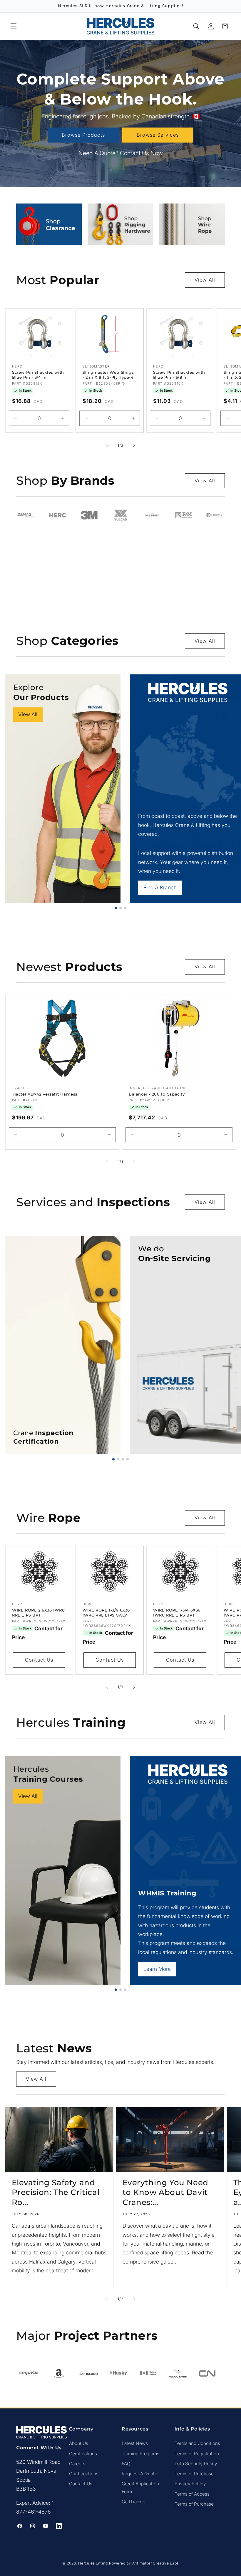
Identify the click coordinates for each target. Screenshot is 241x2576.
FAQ (126, 2464)
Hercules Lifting (93, 2563)
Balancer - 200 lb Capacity (157, 1094)
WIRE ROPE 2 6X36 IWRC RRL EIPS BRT (39, 1613)
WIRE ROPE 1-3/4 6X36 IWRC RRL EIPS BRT (177, 1613)
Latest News (135, 2443)
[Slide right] (134, 445)
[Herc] (57, 515)
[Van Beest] (152, 515)
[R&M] (184, 515)
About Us (79, 2443)
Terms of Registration (197, 2454)
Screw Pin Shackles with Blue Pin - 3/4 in (38, 375)
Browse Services (158, 135)
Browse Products (83, 135)
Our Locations (84, 2474)
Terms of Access (192, 2494)
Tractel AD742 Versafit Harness (45, 1094)
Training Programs (140, 2454)
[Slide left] (107, 445)
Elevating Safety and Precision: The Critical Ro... (56, 2193)
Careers (77, 2464)
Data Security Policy (196, 2464)
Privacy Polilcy (190, 2484)
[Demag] (26, 515)
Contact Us (39, 1660)
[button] (14, 26)
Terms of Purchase (194, 2474)
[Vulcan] (120, 515)
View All (205, 280)
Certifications (83, 2454)
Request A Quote (139, 2474)
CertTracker (134, 2502)
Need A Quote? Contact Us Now (121, 153)
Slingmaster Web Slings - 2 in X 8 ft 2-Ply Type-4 (108, 375)
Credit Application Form (140, 2488)
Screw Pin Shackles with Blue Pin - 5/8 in (179, 375)
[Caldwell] (215, 515)
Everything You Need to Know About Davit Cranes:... (165, 2193)
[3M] (89, 515)
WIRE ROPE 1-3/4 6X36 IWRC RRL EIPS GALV (106, 1613)
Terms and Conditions (197, 2443)
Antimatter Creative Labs (155, 2563)
